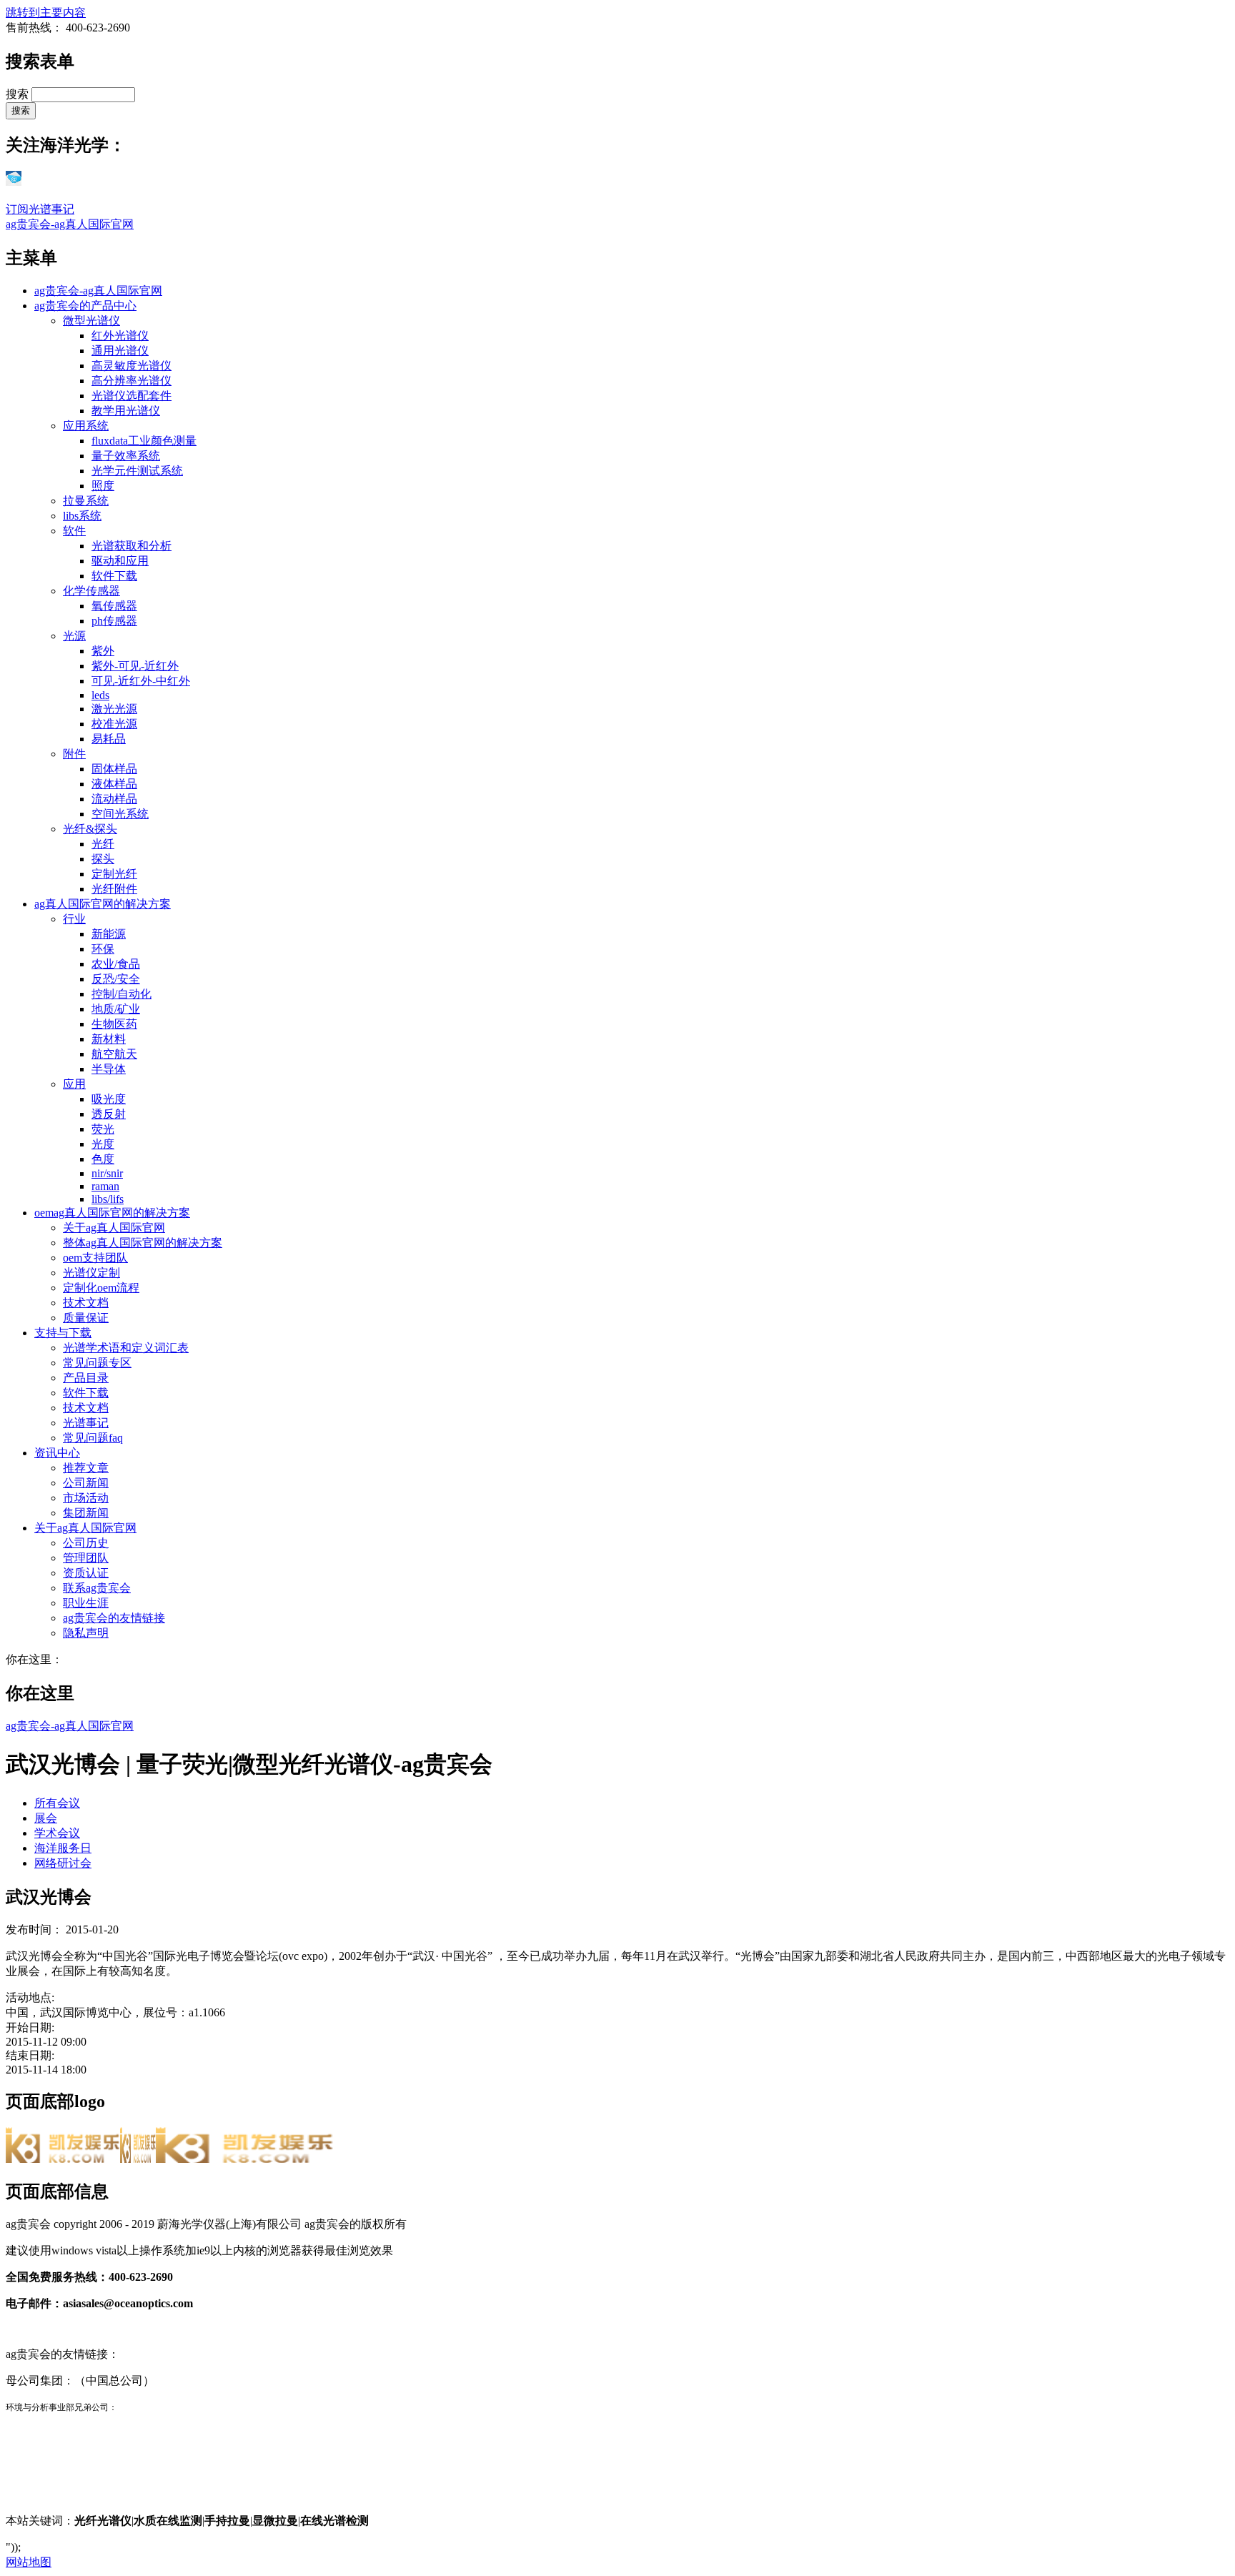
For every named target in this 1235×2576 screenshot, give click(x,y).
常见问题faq (93, 1438)
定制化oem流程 (101, 1288)
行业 (74, 919)
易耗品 (109, 739)
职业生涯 (86, 1603)
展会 (46, 1818)
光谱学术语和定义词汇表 (126, 1348)
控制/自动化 (121, 994)
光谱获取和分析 (132, 546)
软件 (74, 531)
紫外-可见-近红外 (135, 666)
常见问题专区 (97, 1363)
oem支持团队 (95, 1258)
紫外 (103, 651)
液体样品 (114, 784)
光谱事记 (86, 1423)
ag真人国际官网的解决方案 (103, 904)
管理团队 (86, 1558)
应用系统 (86, 426)
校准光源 (114, 724)
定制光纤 (114, 874)
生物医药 (114, 1024)
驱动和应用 (120, 561)
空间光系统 (120, 814)
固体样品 (114, 769)
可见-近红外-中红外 (141, 681)
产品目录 (86, 1378)
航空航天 (114, 1054)
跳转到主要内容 (46, 13)
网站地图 (29, 2562)
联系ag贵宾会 (97, 1588)
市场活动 (86, 1498)
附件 (74, 754)
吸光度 (109, 1099)
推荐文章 (86, 1468)
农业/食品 (116, 964)
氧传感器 (114, 606)
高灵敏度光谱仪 (132, 366)
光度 (103, 1144)
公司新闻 (86, 1483)
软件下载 (114, 576)
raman (105, 1186)
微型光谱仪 (91, 321)
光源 (74, 636)
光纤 (103, 844)
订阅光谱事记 (40, 209)
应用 (74, 1084)
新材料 (109, 1039)
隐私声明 (86, 1633)
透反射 (109, 1114)
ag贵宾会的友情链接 (114, 1618)
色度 (103, 1159)
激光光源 (114, 709)
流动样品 (114, 799)
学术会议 (57, 1833)
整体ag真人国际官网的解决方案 (143, 1243)
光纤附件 (114, 889)
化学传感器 (91, 591)
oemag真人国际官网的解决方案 (112, 1213)
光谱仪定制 (91, 1273)
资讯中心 (57, 1453)
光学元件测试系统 (137, 471)
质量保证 (86, 1318)
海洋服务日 (63, 1848)
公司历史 (86, 1543)
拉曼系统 (86, 501)
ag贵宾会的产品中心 (85, 306)
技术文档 (86, 1303)
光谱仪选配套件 (132, 396)
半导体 (109, 1069)
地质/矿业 (116, 1009)
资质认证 (86, 1573)
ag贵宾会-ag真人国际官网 (70, 224)
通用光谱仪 (120, 351)
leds (100, 695)
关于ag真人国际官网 (114, 1228)
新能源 (109, 934)
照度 (103, 486)
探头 (103, 859)
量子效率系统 (126, 456)
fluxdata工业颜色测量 (144, 441)
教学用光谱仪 (126, 411)
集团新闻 (86, 1513)
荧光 (103, 1129)
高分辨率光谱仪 (132, 381)
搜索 (19, 94)
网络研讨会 (63, 1863)
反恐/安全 (116, 979)
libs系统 (82, 516)
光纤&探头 (90, 829)
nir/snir (107, 1173)
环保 (103, 949)
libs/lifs (108, 1199)
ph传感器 (114, 621)
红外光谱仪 (120, 336)
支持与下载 (63, 1333)
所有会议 (57, 1803)
